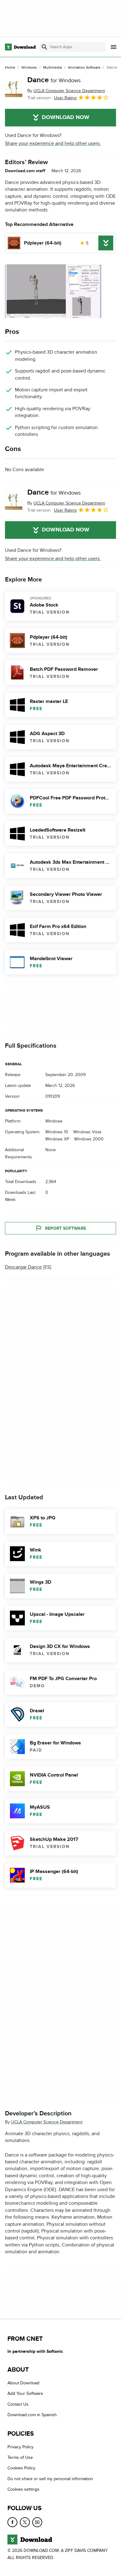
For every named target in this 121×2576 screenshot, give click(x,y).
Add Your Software (25, 2393)
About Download (23, 2383)
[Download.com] (20, 47)
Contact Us (18, 2404)
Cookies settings (23, 2489)
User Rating (65, 98)
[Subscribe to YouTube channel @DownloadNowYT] (37, 2522)
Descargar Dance (23, 1267)
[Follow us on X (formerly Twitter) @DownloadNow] (25, 2522)
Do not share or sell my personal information (50, 2479)
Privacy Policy (20, 2447)
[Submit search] (44, 47)
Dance (54, 80)
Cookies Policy (21, 2468)
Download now (66, 117)
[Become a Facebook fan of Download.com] (12, 2522)
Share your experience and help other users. (53, 143)
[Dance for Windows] (14, 88)
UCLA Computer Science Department (47, 2122)
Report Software (65, 1228)
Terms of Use (20, 2457)
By (66, 91)
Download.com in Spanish (32, 2415)
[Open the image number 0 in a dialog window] (53, 291)
